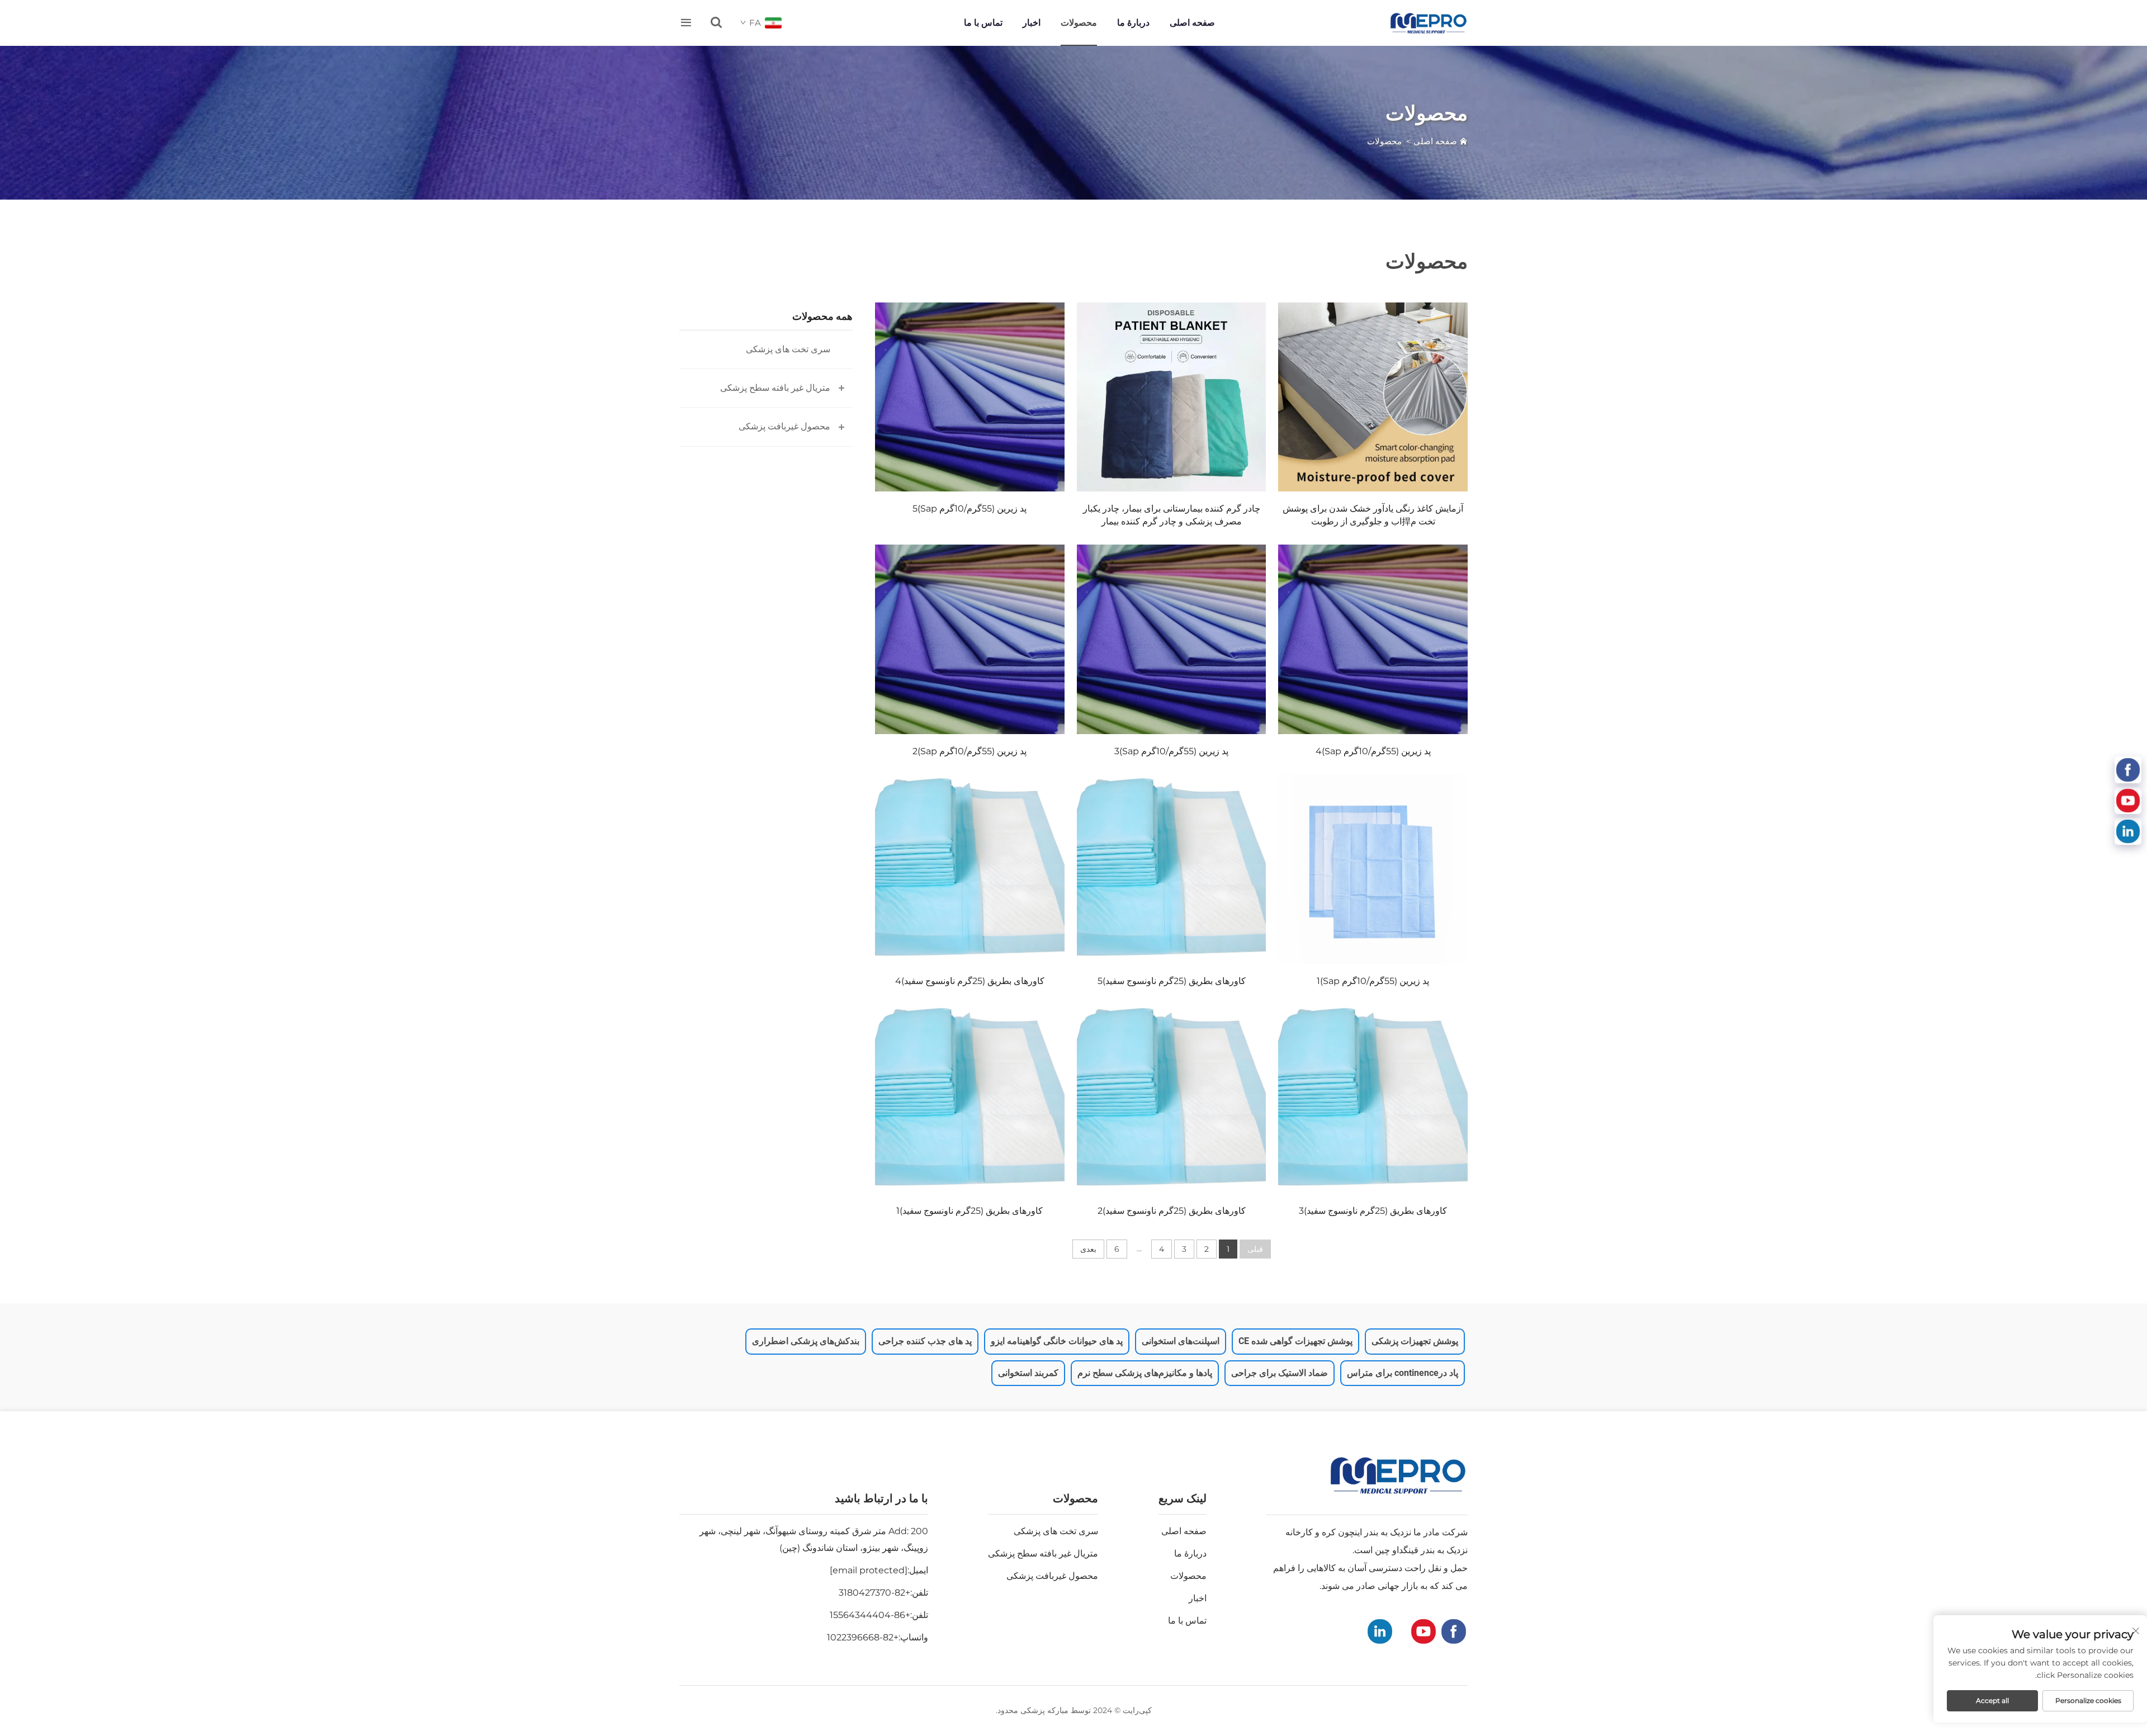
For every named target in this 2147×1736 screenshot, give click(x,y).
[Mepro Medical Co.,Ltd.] (1429, 23)
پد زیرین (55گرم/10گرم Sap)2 (970, 751)
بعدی (1088, 1249)
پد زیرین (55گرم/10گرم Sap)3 (1171, 751)
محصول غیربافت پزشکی (784, 426)
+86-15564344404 (870, 1615)
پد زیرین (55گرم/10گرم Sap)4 (1373, 751)
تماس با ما (983, 23)
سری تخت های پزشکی (788, 349)
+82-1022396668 (863, 1637)
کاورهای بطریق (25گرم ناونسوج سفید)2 (1172, 1211)
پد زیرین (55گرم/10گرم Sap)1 (1373, 981)
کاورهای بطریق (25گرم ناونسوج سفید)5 (1172, 981)
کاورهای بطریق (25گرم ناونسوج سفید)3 (1373, 1211)
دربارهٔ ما (1133, 23)
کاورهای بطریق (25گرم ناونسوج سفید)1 (970, 1211)
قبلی (1255, 1249)
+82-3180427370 (874, 1593)
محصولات (1079, 23)
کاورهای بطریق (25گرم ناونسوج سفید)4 (970, 981)
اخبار (1032, 23)
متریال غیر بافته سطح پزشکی (775, 388)
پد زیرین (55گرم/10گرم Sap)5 (970, 508)
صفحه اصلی (1192, 23)
